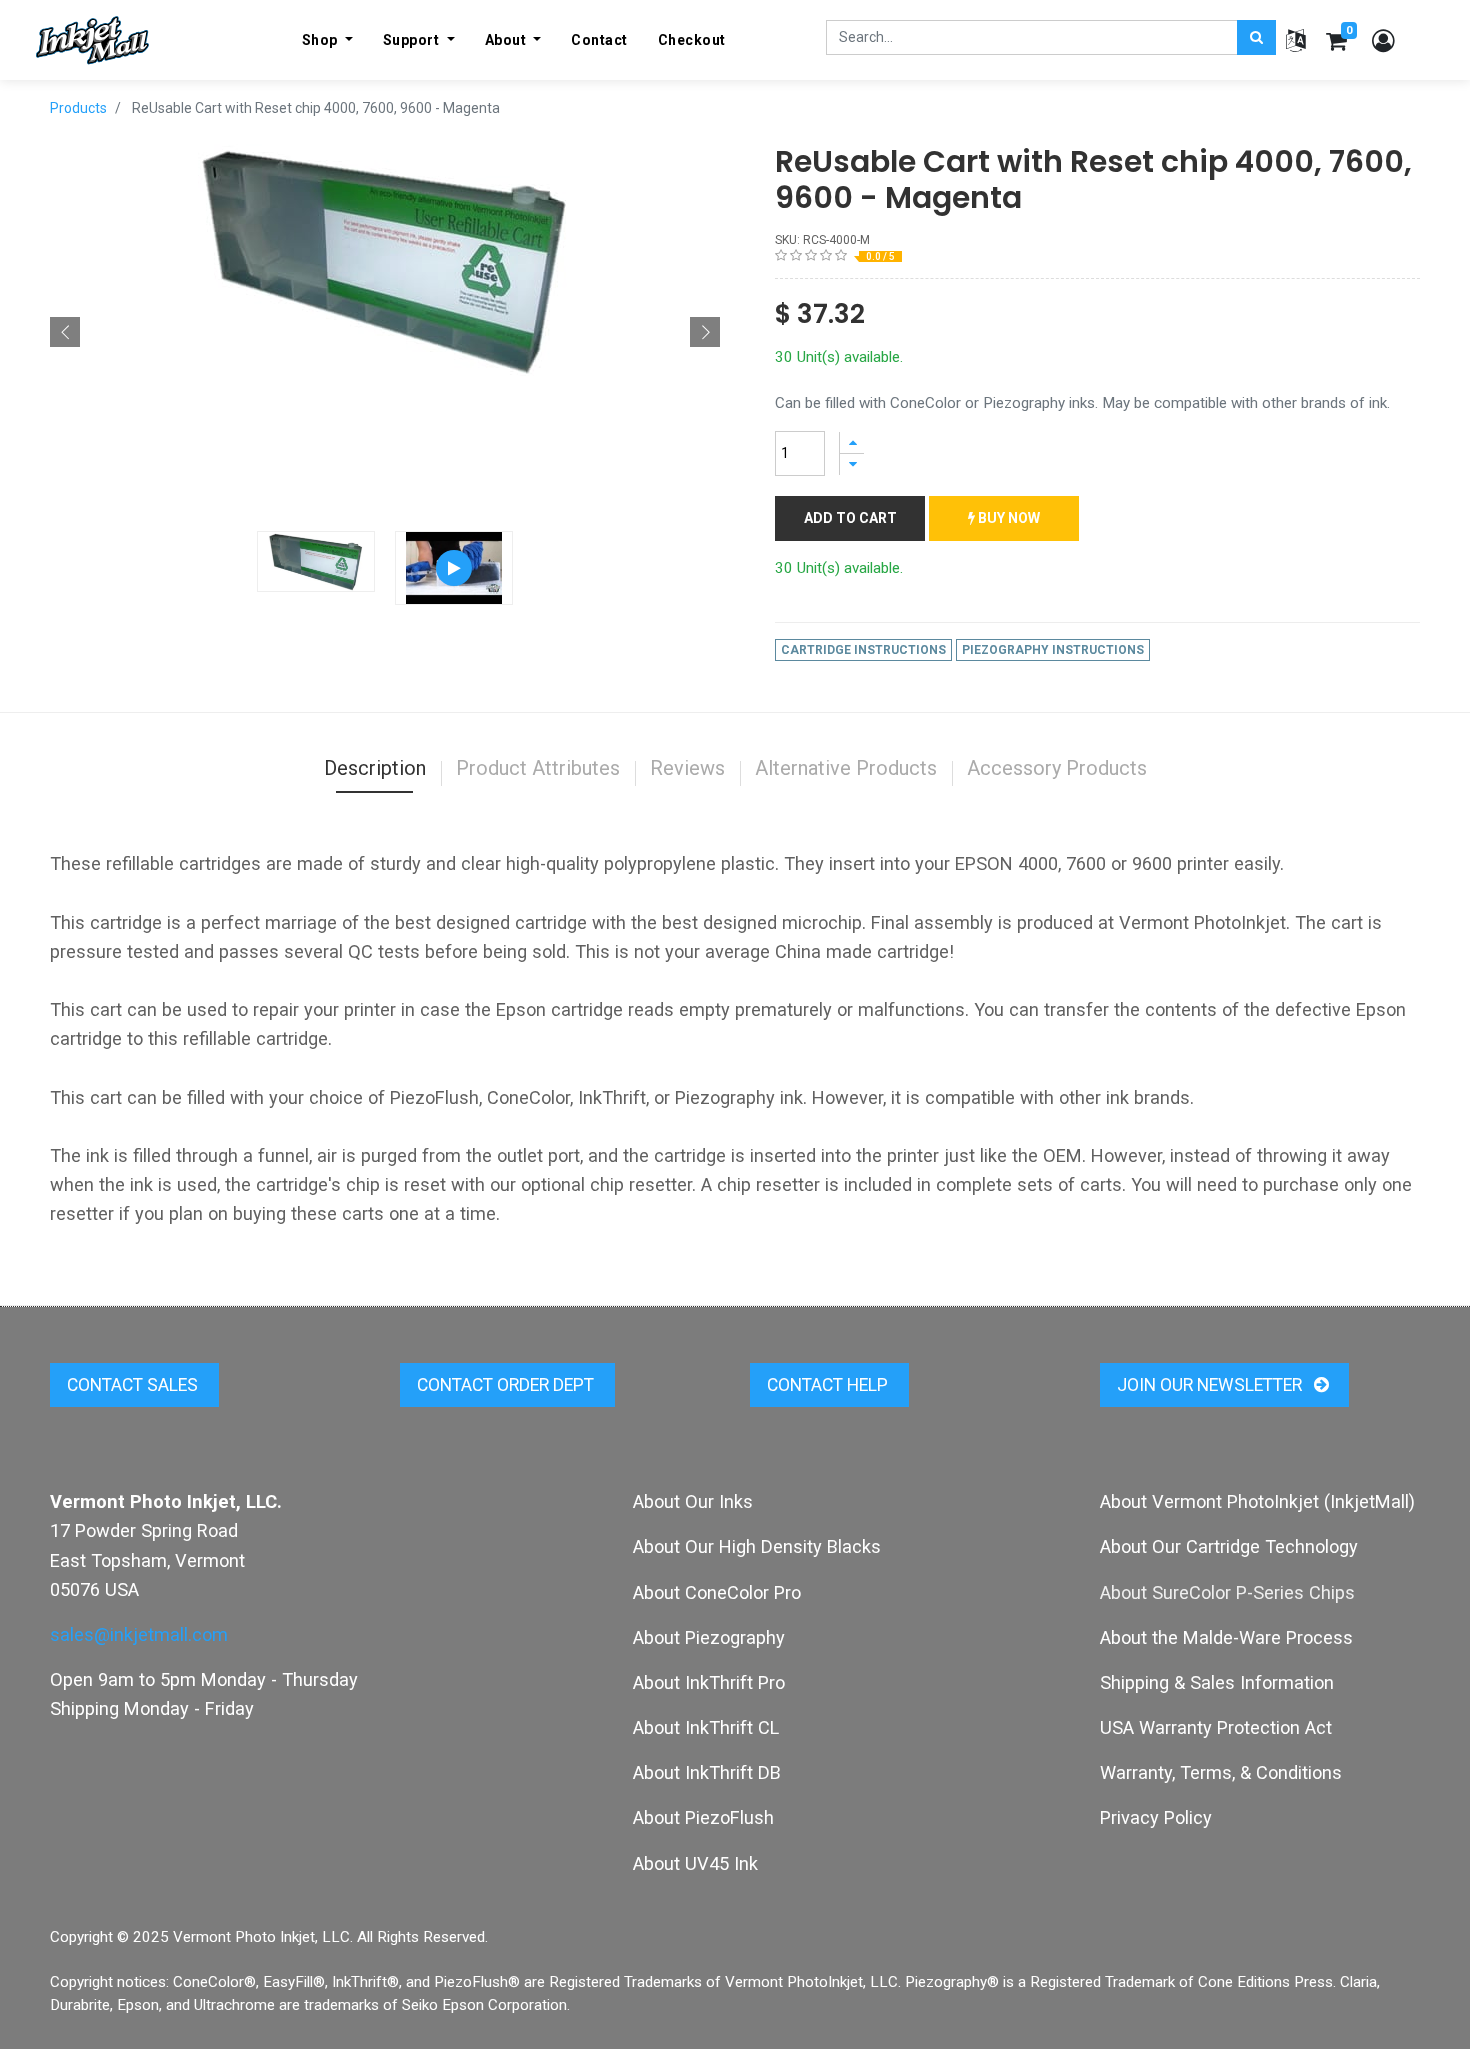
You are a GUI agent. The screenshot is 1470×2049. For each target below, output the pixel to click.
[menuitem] (599, 40)
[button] (65, 332)
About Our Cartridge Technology (1229, 1546)
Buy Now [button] (1007, 518)
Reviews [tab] (687, 768)
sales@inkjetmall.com (139, 1634)
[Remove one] (852, 464)
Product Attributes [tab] (538, 768)
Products (78, 108)
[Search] (1256, 37)
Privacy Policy (1156, 1817)
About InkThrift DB (707, 1772)
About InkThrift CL (706, 1727)
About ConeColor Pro (717, 1592)
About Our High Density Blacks (757, 1546)
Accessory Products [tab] (1057, 768)
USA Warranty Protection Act (1216, 1727)
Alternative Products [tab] (846, 768)
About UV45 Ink (695, 1863)
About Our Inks (693, 1501)
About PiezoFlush (703, 1817)
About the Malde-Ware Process (1226, 1637)
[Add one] (852, 442)
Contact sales (134, 1385)
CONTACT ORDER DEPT (507, 1385)
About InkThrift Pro (709, 1682)
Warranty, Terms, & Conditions (1221, 1772)
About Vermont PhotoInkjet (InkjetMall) (1257, 1501)
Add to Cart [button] (850, 518)
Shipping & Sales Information (1217, 1682)
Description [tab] (375, 768)
